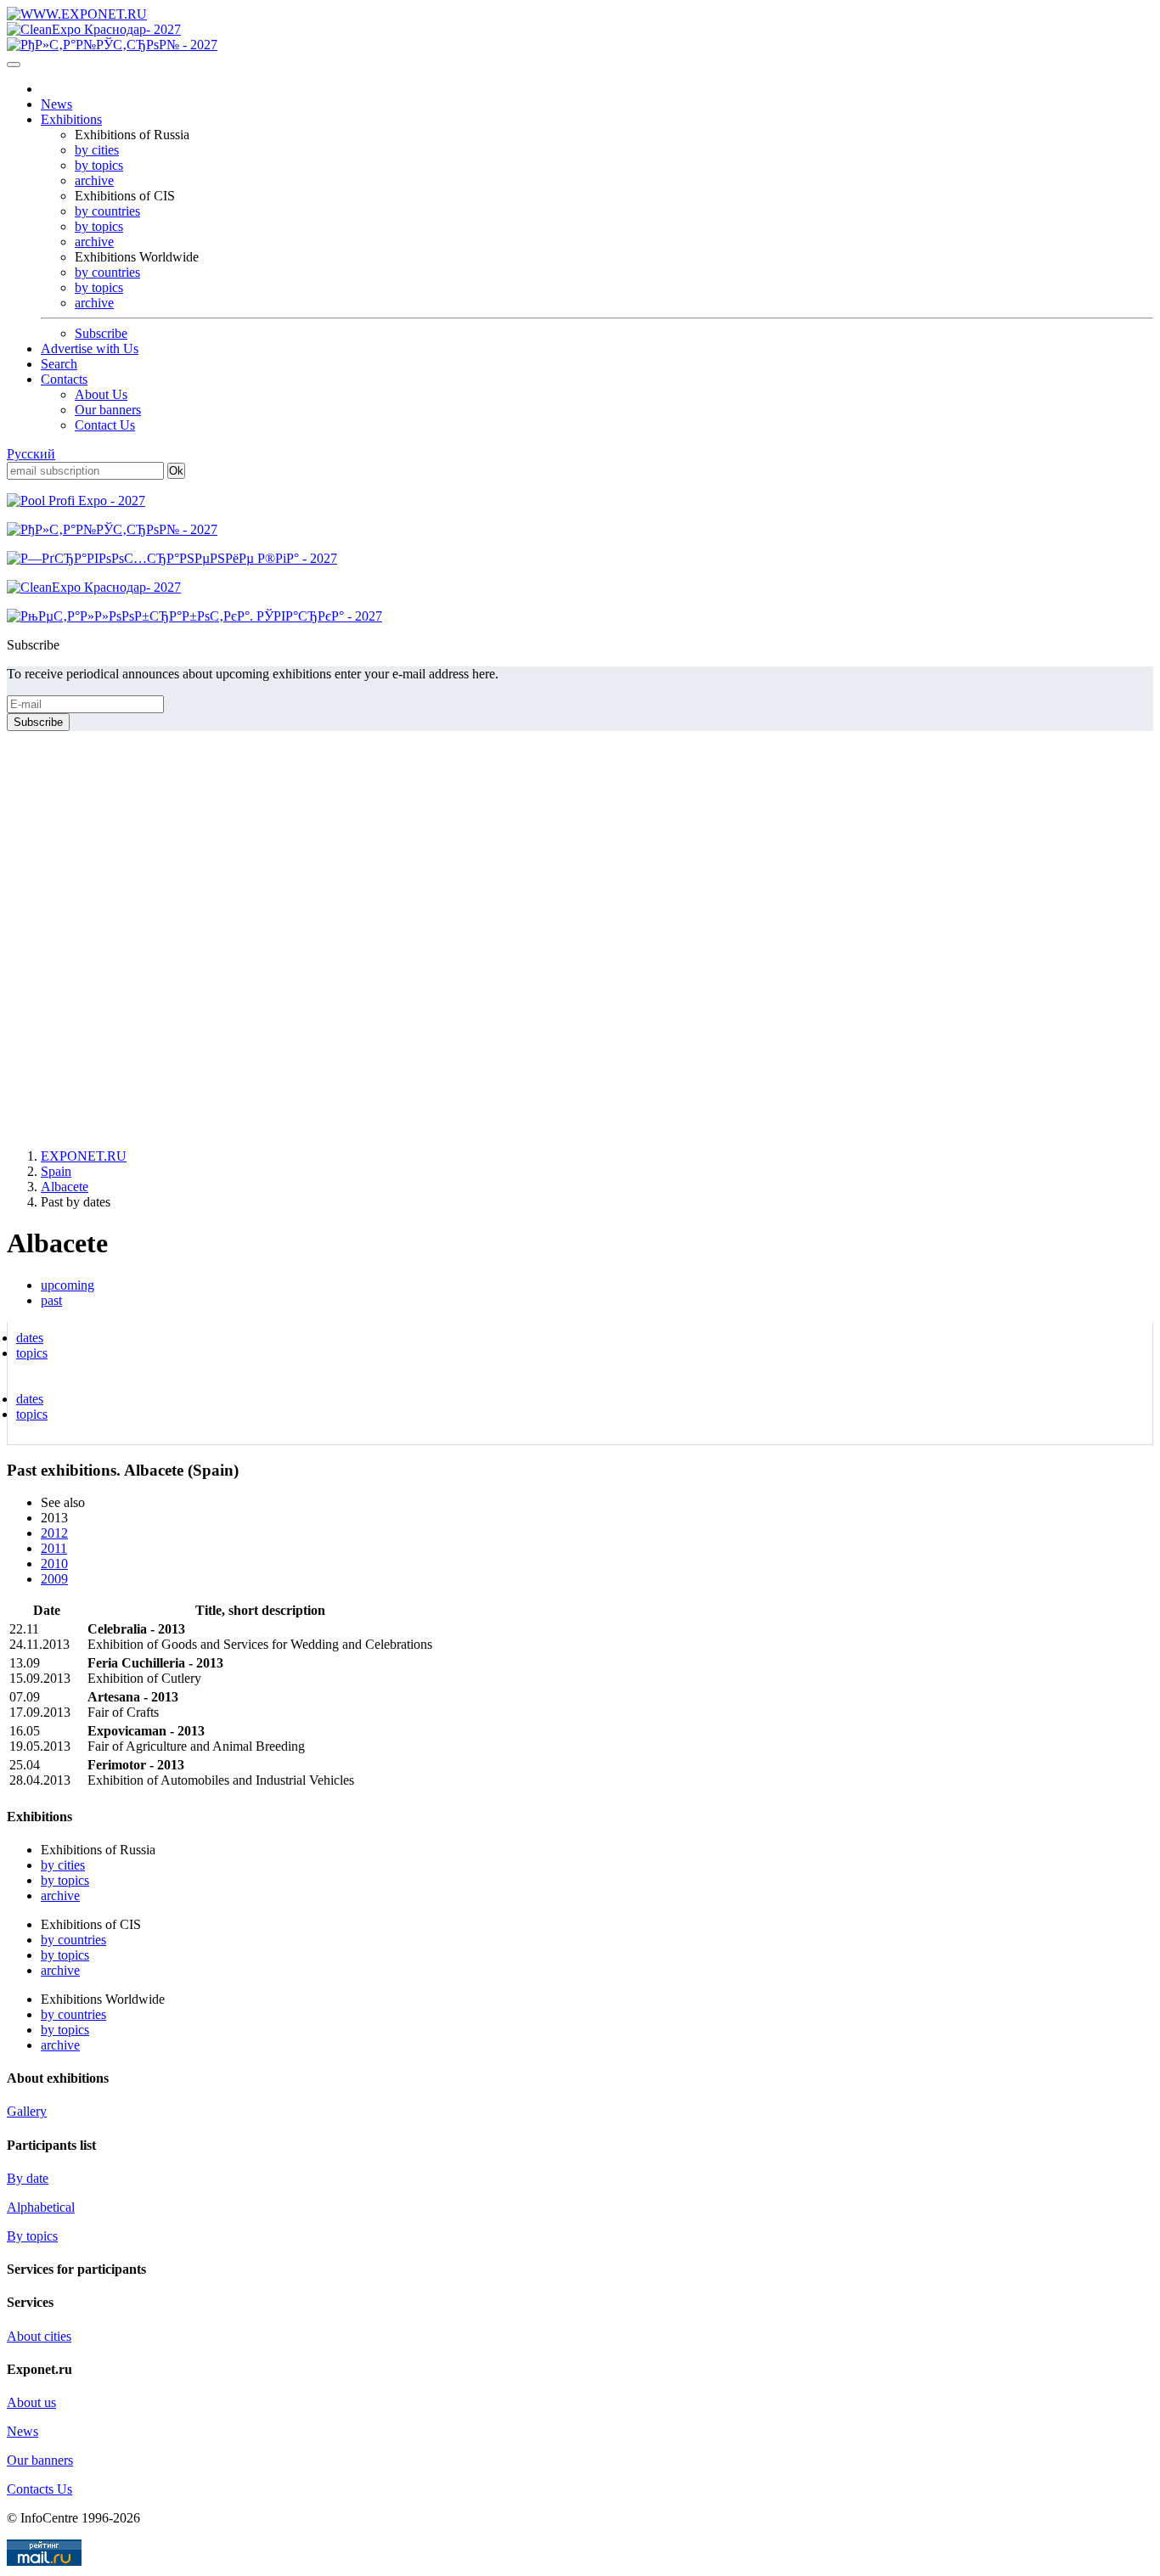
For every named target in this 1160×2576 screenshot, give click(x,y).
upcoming (68, 1285)
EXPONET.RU (84, 1156)
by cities (97, 150)
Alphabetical (41, 2207)
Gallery (27, 2111)
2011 (54, 1548)
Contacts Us (39, 2489)
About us (31, 2402)
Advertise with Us (90, 349)
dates (30, 1338)
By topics (32, 2236)
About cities (39, 2336)
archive (94, 180)
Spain (56, 1171)
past (51, 1300)
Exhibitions (71, 119)
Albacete (65, 1187)
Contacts (64, 379)
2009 (54, 1579)
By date (28, 2178)
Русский (31, 454)
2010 (54, 1564)
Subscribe (101, 333)
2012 (54, 1533)
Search (59, 364)
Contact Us (105, 425)
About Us (101, 394)
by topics (99, 165)
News (56, 104)
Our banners (108, 410)
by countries (107, 211)
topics (32, 1353)
